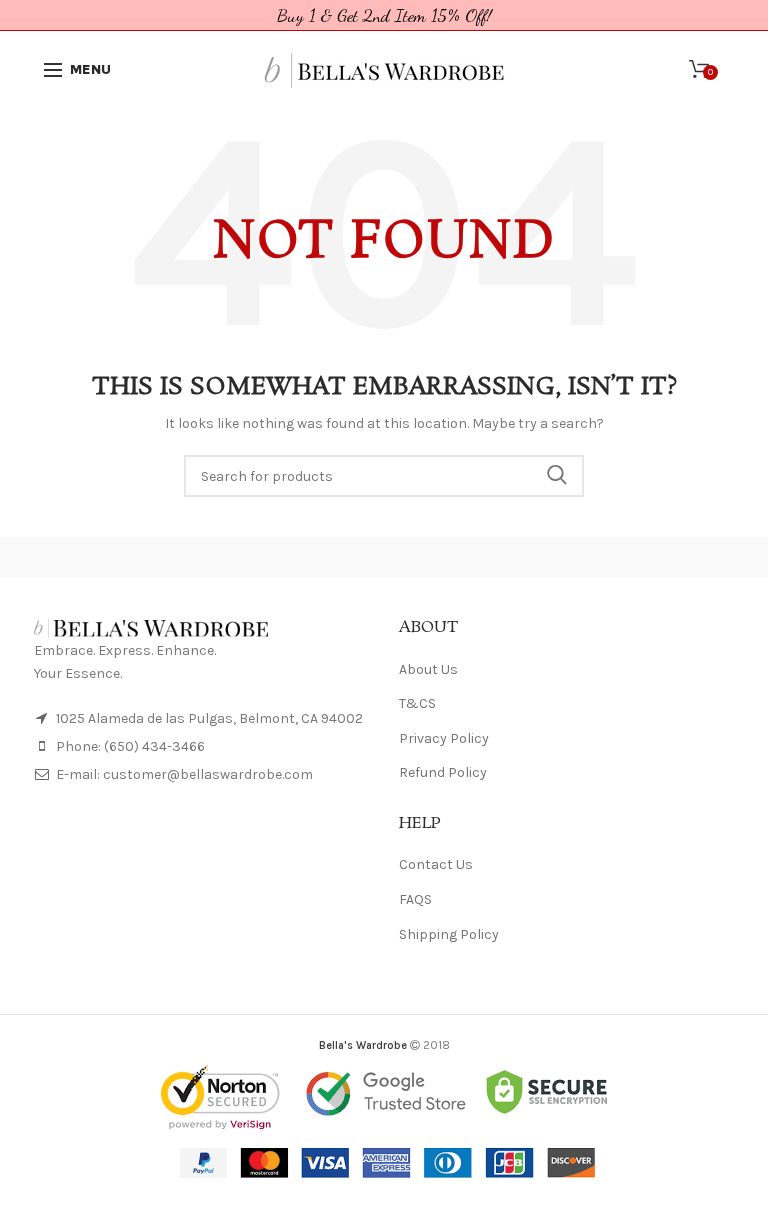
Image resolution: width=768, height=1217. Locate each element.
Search (557, 476)
